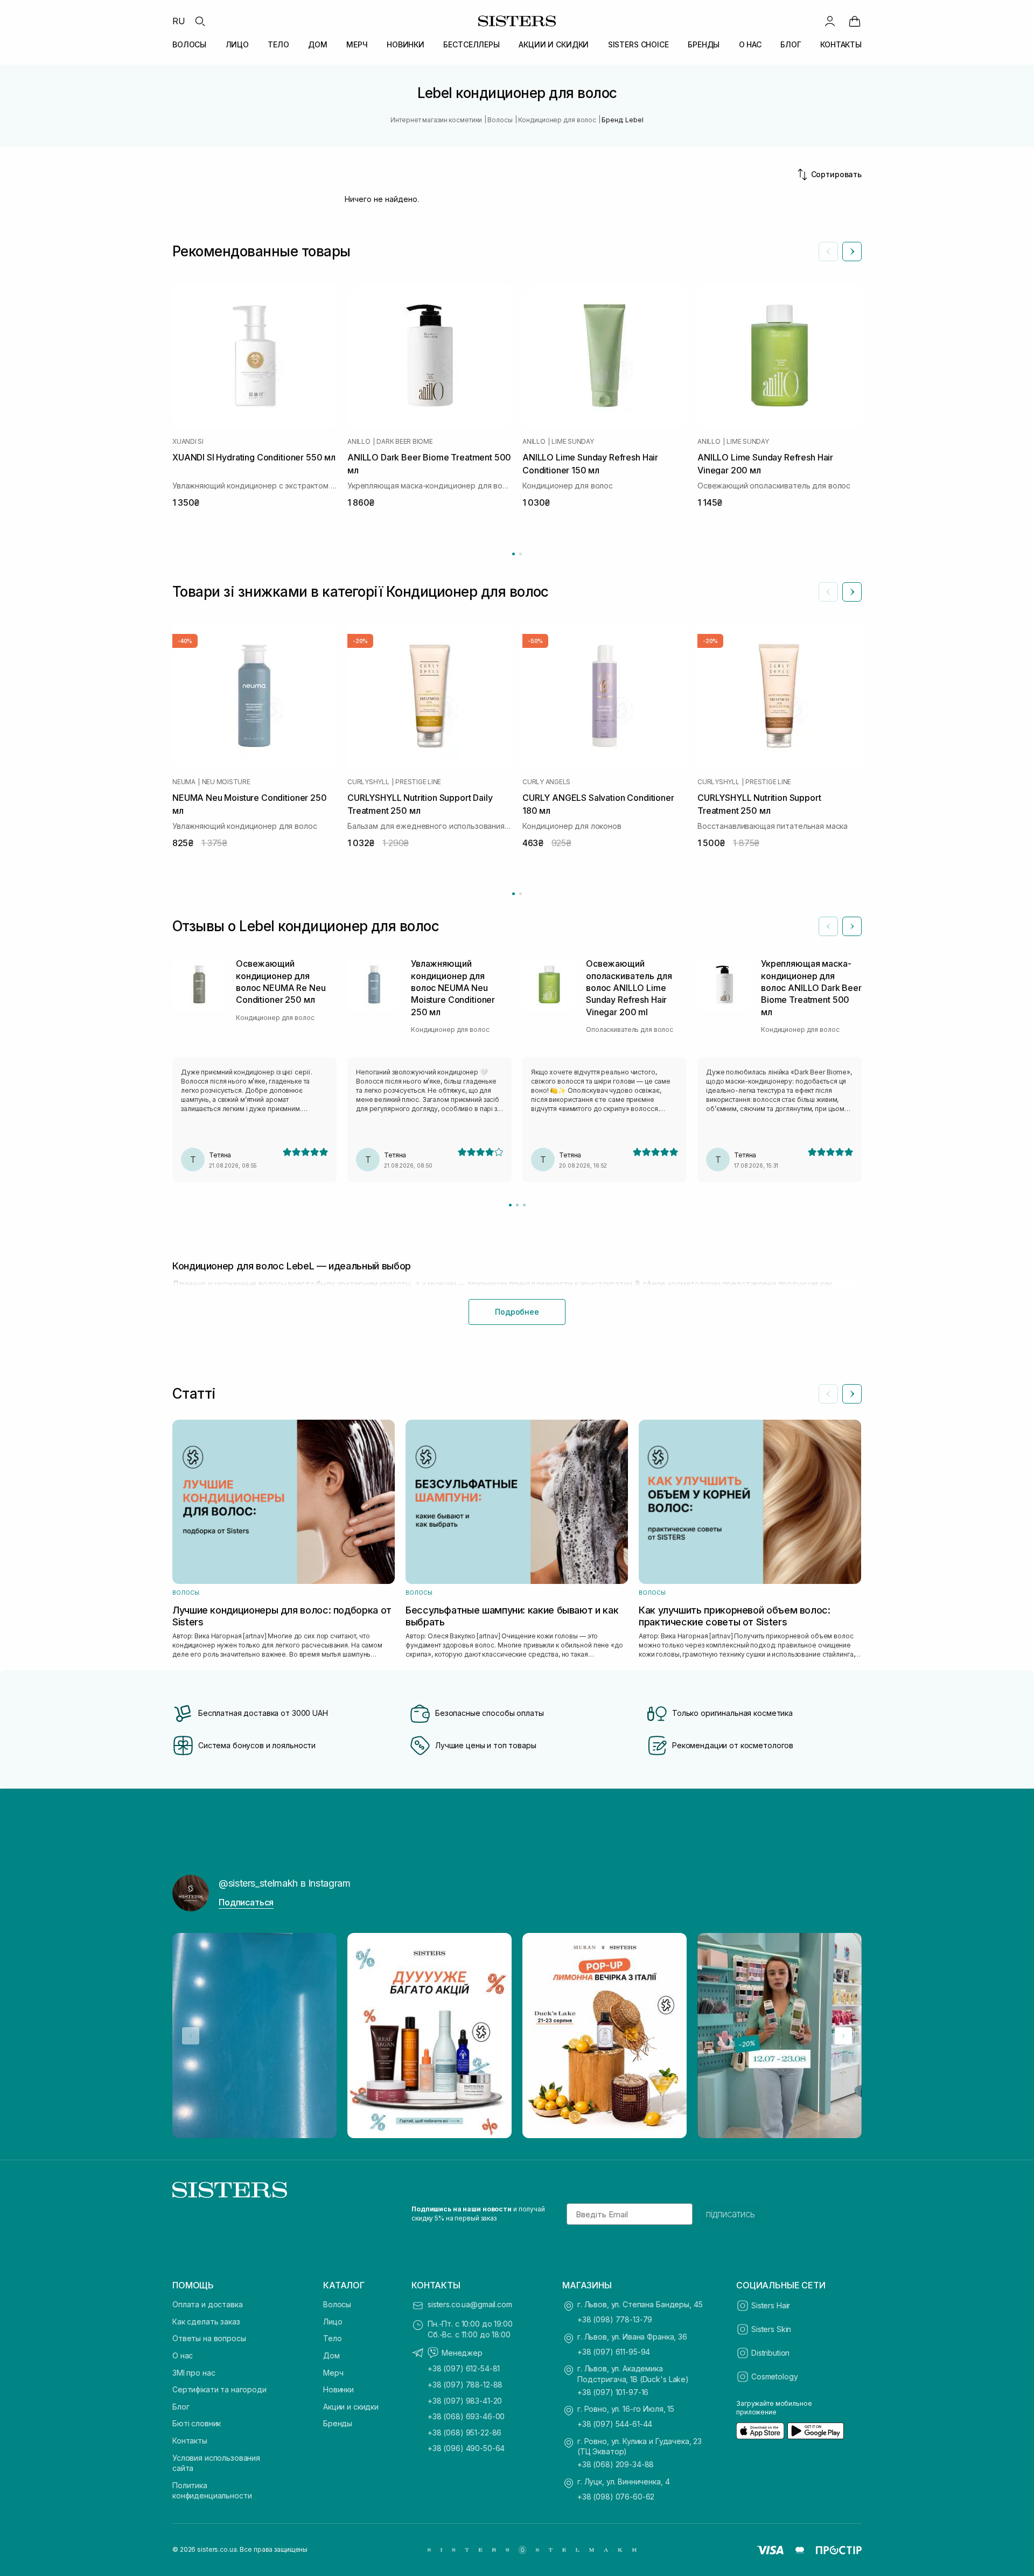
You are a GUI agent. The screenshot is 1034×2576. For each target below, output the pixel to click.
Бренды (338, 2423)
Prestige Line (418, 782)
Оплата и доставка (208, 2304)
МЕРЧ (357, 44)
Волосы (337, 2304)
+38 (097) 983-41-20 (465, 2401)
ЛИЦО (237, 44)
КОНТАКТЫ (841, 44)
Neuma (184, 782)
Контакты (190, 2441)
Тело (332, 2338)
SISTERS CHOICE (638, 44)
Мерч (333, 2373)
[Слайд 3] (524, 1205)
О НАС (750, 44)
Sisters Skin (771, 2329)
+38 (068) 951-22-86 (464, 2432)
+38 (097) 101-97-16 (613, 2392)
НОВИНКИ (406, 44)
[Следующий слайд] (852, 252)
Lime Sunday (572, 442)
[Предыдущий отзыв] (828, 926)
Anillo (359, 442)
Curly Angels (546, 782)
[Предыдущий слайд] (828, 252)
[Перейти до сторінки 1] (513, 554)
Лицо (333, 2322)
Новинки (338, 2389)
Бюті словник (197, 2423)
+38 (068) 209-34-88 (616, 2464)
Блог (181, 2407)
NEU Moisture (226, 782)
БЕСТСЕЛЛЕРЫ (471, 44)
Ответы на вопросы (209, 2338)
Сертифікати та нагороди (219, 2389)
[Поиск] (200, 21)
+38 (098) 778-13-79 (615, 2319)
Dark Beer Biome (404, 442)
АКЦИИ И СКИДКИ (554, 44)
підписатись (731, 2214)
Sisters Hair (771, 2305)
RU (179, 21)
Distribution (770, 2353)
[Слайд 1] (510, 1205)
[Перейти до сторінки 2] (521, 554)
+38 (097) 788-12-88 (465, 2385)
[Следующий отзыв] (852, 926)
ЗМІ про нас (194, 2373)
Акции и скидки (351, 2407)
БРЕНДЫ (704, 44)
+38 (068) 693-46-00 (466, 2416)
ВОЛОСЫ (189, 44)
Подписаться (246, 1902)
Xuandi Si (188, 442)
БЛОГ (791, 44)
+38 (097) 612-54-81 (464, 2368)
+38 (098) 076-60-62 (616, 2497)
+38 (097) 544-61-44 (615, 2424)
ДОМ (318, 44)
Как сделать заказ (206, 2322)
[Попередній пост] (191, 2036)
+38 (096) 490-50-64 (466, 2448)
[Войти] (830, 21)
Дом (331, 2355)
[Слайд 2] (517, 1205)
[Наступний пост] (843, 2036)
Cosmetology (774, 2376)
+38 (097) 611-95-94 (614, 2352)
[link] (855, 21)
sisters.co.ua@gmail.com (470, 2304)
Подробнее (517, 1312)
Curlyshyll (368, 782)
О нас (183, 2355)
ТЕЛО (278, 44)
